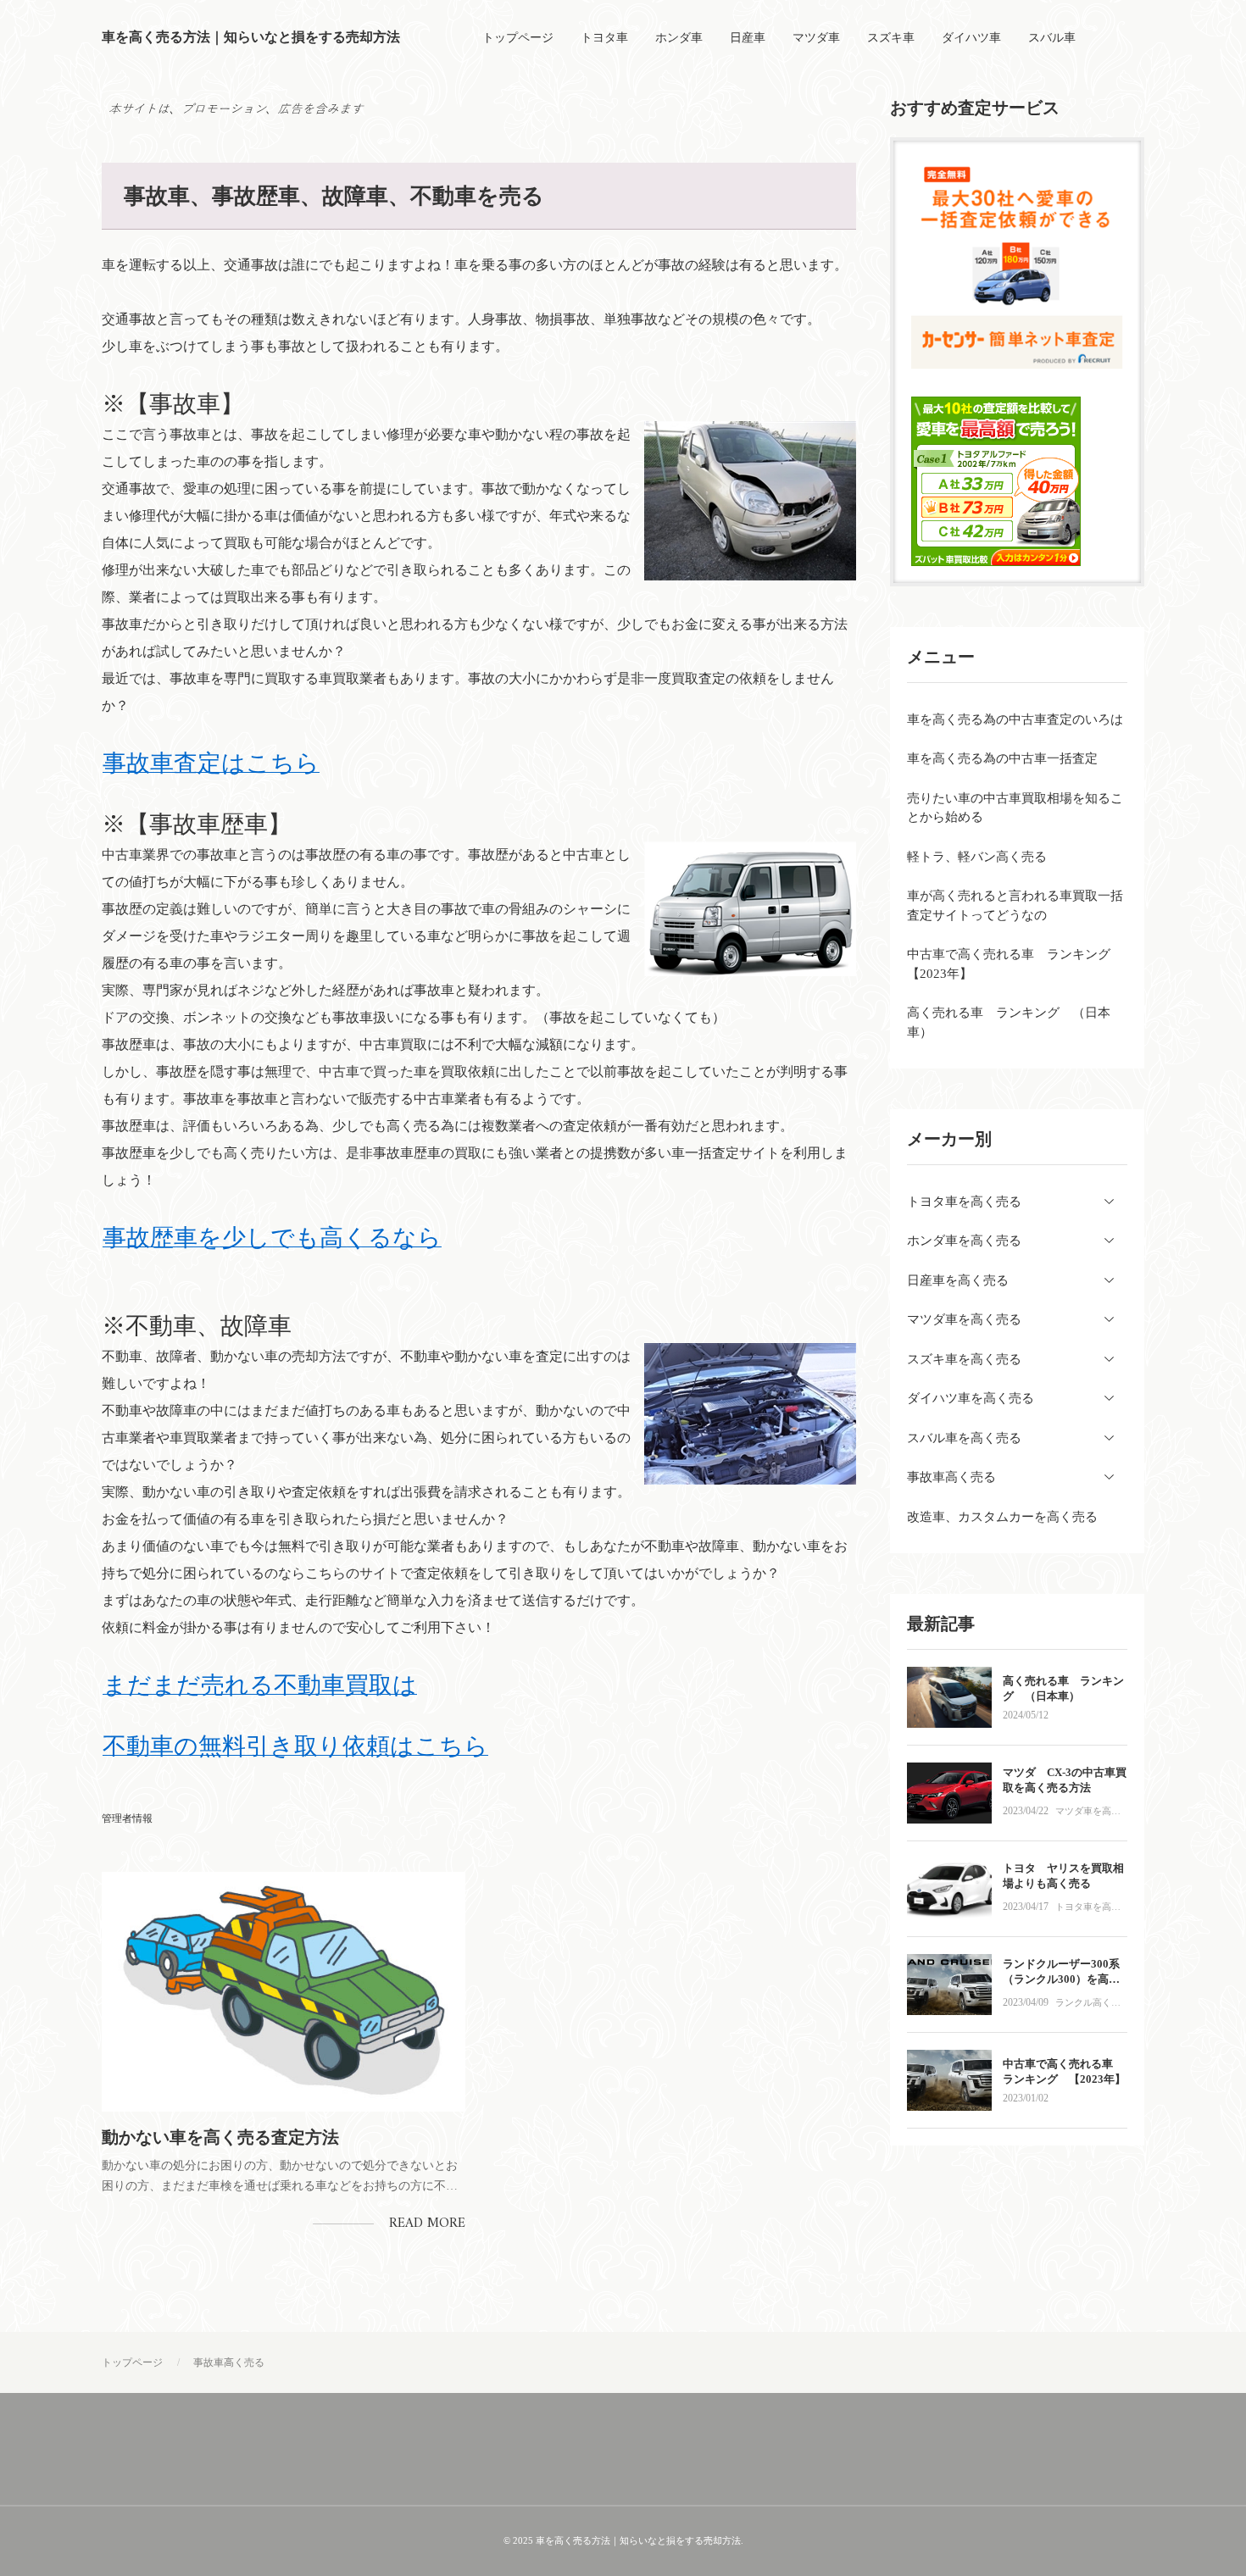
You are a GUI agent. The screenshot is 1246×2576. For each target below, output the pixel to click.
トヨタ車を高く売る (1088, 1909)
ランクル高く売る (1088, 2004)
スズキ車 (891, 38)
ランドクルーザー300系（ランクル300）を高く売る (1061, 1979)
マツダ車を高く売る (1088, 1813)
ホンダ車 (679, 38)
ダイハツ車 (971, 38)
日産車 (748, 38)
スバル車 (1052, 38)
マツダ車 (816, 38)
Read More (427, 2223)
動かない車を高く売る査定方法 (220, 2137)
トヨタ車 (604, 38)
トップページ (518, 38)
